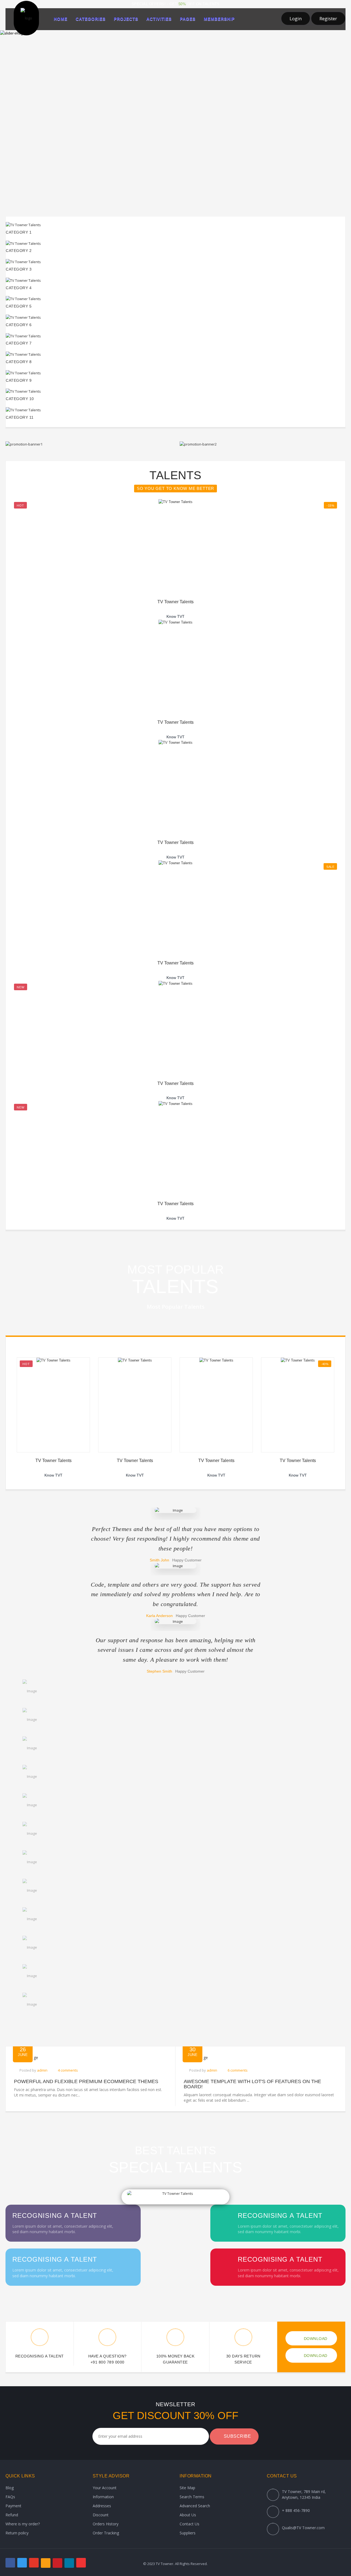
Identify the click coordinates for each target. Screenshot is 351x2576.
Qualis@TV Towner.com (303, 2528)
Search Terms (192, 2497)
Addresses (102, 2506)
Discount (101, 2515)
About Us (188, 2515)
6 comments (238, 2070)
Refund (12, 2515)
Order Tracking (106, 2533)
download (315, 2339)
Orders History (106, 2524)
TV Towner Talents (175, 602)
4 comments (68, 2070)
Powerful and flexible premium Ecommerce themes (86, 2082)
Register (328, 18)
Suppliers (188, 2533)
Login (296, 18)
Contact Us (189, 2524)
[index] (26, 18)
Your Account (105, 2488)
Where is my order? (23, 2524)
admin (42, 2070)
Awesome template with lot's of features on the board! (252, 2084)
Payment (13, 2506)
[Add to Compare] (189, 540)
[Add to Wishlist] (175, 540)
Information (103, 2497)
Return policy (17, 2533)
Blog (10, 2488)
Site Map (187, 2488)
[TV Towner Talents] (175, 502)
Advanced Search (195, 2506)
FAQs (10, 2497)
